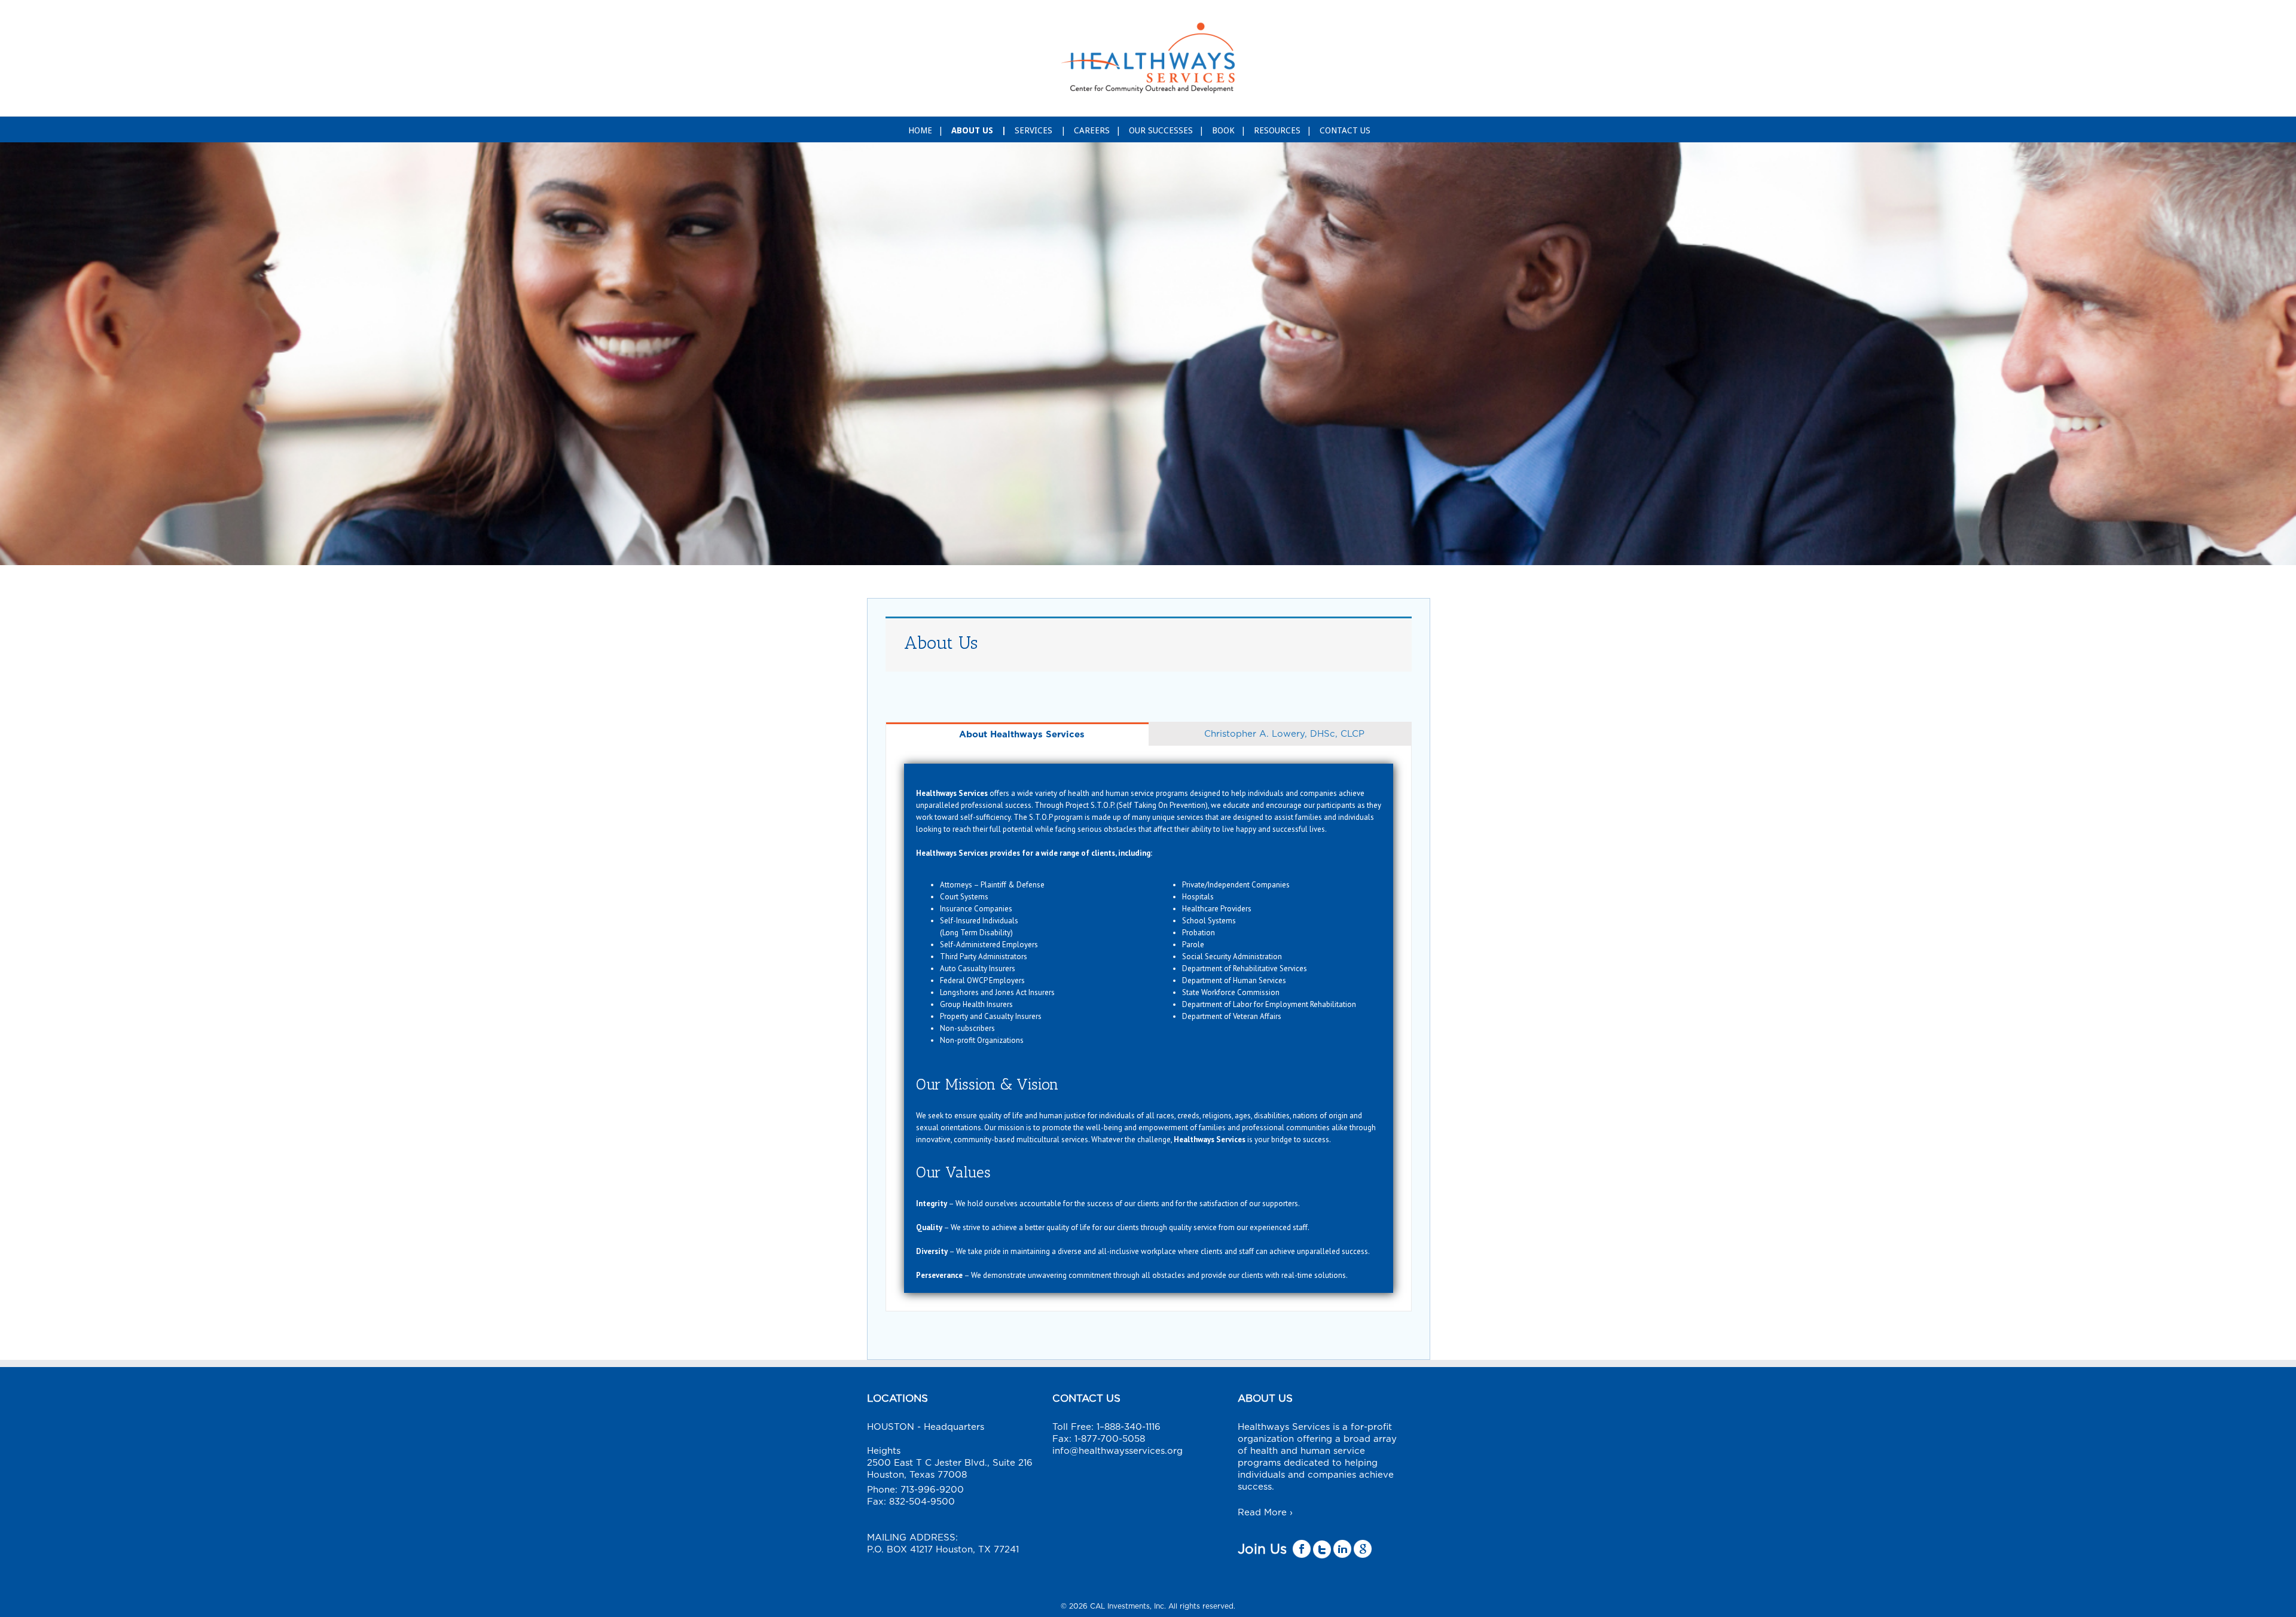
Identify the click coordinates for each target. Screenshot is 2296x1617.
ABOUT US (973, 130)
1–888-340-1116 (1129, 1427)
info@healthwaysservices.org (1118, 1451)
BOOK (1223, 130)
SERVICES (1035, 130)
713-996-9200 (932, 1490)
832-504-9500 (922, 1502)
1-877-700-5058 (1110, 1439)
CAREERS (1092, 130)
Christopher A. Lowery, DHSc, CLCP (1284, 734)
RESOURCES (1277, 130)
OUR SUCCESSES (1161, 130)
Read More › (1265, 1513)
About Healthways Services (1022, 735)
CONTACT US (1345, 130)
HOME (920, 130)
